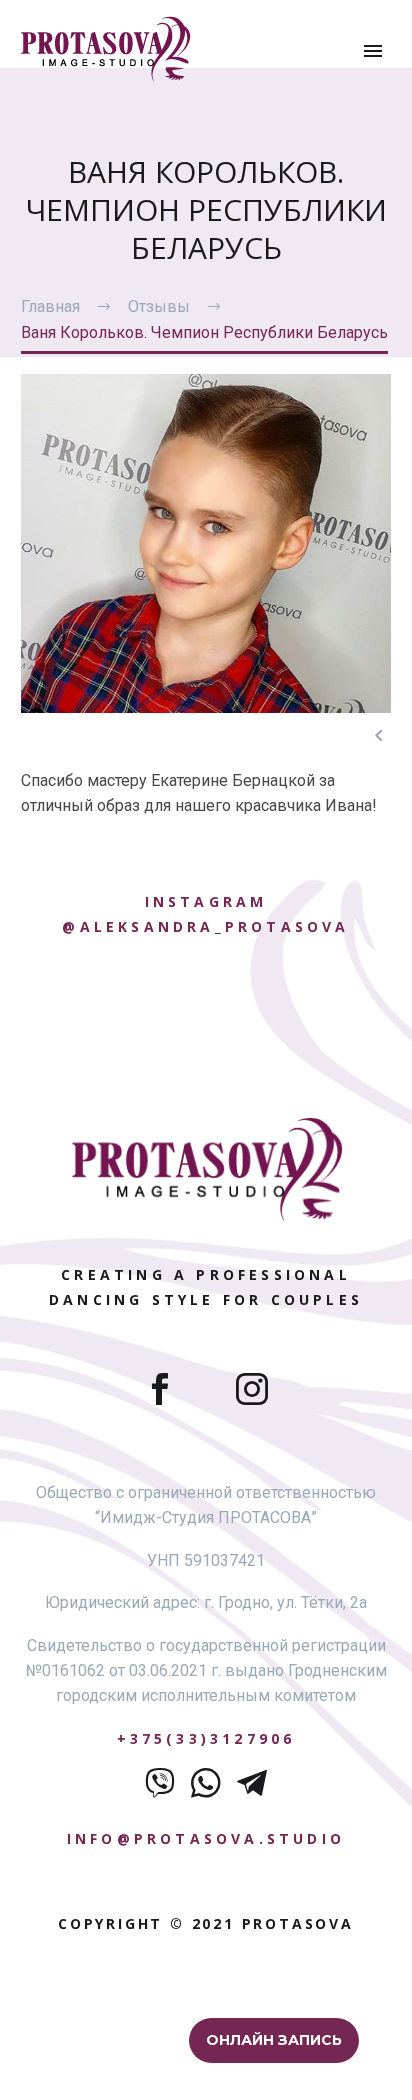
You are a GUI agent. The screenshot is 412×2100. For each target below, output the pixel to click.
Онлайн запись (274, 2040)
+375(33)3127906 (206, 1738)
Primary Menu (373, 51)
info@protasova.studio (206, 1838)
